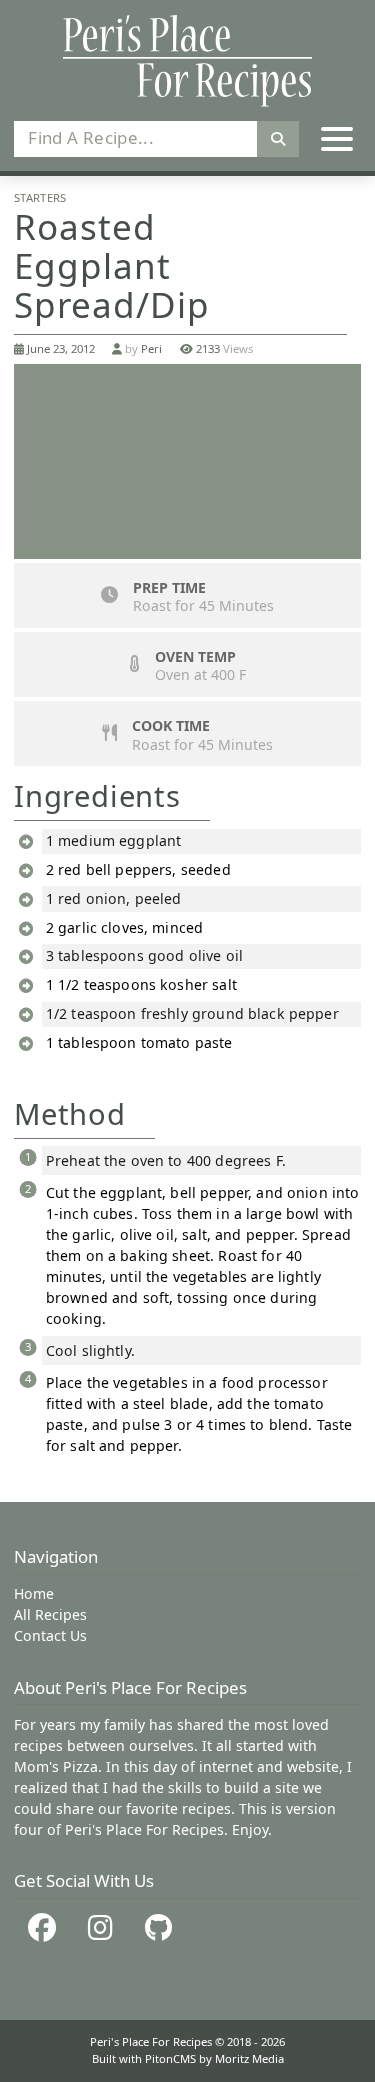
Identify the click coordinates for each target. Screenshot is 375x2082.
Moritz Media (249, 2058)
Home (34, 1593)
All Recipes (50, 1614)
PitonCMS (172, 2058)
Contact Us (50, 1635)
